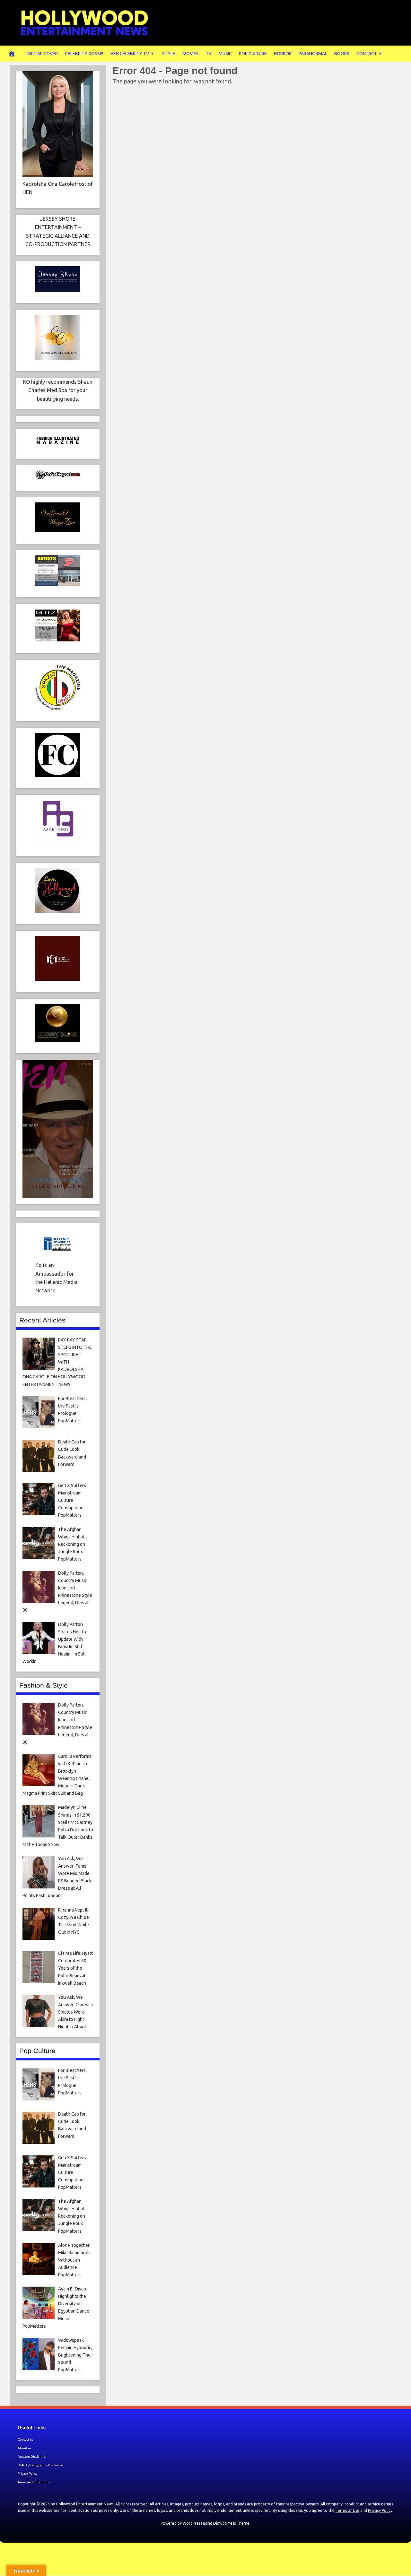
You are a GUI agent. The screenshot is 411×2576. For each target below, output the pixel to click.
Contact (367, 54)
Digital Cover (42, 54)
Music (225, 54)
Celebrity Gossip (84, 54)
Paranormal (313, 54)
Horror (283, 54)
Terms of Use (347, 2510)
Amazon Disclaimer (32, 2456)
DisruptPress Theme (231, 2523)
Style (169, 54)
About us (25, 2448)
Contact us (26, 2439)
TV (209, 54)
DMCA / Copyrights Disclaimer (41, 2465)
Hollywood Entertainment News (85, 2504)
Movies (191, 54)
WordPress (192, 2523)
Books (342, 54)
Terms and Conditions (34, 2482)
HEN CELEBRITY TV (130, 54)
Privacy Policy (27, 2473)
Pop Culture (253, 54)
